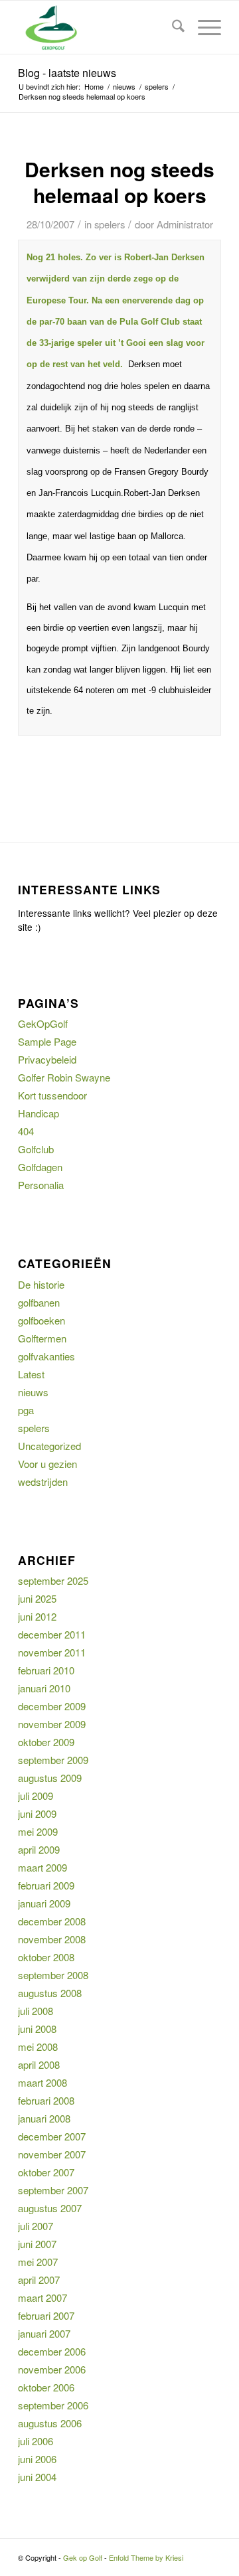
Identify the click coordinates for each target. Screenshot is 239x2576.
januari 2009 (44, 1903)
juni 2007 (37, 2244)
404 (26, 1131)
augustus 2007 (50, 2208)
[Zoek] (172, 27)
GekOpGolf (43, 1023)
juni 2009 (37, 1813)
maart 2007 (42, 2297)
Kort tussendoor (52, 1095)
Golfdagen (40, 1167)
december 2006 (52, 2351)
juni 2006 (37, 2459)
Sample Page (47, 1041)
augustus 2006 (50, 2423)
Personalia (41, 1185)
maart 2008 (42, 2082)
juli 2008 (36, 2011)
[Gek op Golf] (99, 27)
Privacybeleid (47, 1059)
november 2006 (52, 2369)
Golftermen (42, 1338)
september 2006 (53, 2405)
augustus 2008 (50, 1993)
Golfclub (36, 1149)
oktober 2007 (46, 2172)
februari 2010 (46, 1670)
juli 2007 (36, 2226)
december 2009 (52, 1706)
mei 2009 (38, 1831)
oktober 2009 (46, 1742)
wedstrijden (43, 1482)
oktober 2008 (46, 1957)
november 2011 (52, 1652)
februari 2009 (46, 1885)
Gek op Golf (83, 2557)
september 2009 (53, 1760)
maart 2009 (42, 1867)
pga (26, 1410)
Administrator (185, 224)
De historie (41, 1284)
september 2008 (53, 1975)
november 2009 (52, 1724)
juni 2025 (37, 1598)
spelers (110, 224)
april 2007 (39, 2280)
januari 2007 (44, 2333)
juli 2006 (36, 2441)
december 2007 (52, 2136)
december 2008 (52, 1921)
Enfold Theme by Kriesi (146, 2557)
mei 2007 (38, 2262)
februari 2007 (46, 2315)
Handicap (39, 1113)
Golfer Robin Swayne (64, 1077)
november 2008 (52, 1939)
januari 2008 (44, 2118)
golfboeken (41, 1320)
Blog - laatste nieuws (67, 73)
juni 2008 (37, 2029)
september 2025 (53, 1580)
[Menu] (203, 27)
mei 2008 (38, 2047)
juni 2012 (37, 1616)
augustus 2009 (50, 1778)
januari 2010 (44, 1688)
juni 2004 (37, 2477)
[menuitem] (172, 27)
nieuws (33, 1392)
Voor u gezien (47, 1464)
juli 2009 (36, 1796)
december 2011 (52, 1634)
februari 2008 (46, 2100)
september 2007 (53, 2190)
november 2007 (52, 2154)
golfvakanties (46, 1356)
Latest (31, 1374)
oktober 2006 (46, 2387)
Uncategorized (49, 1446)
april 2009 (39, 1849)
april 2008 (39, 2064)
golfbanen (39, 1302)
